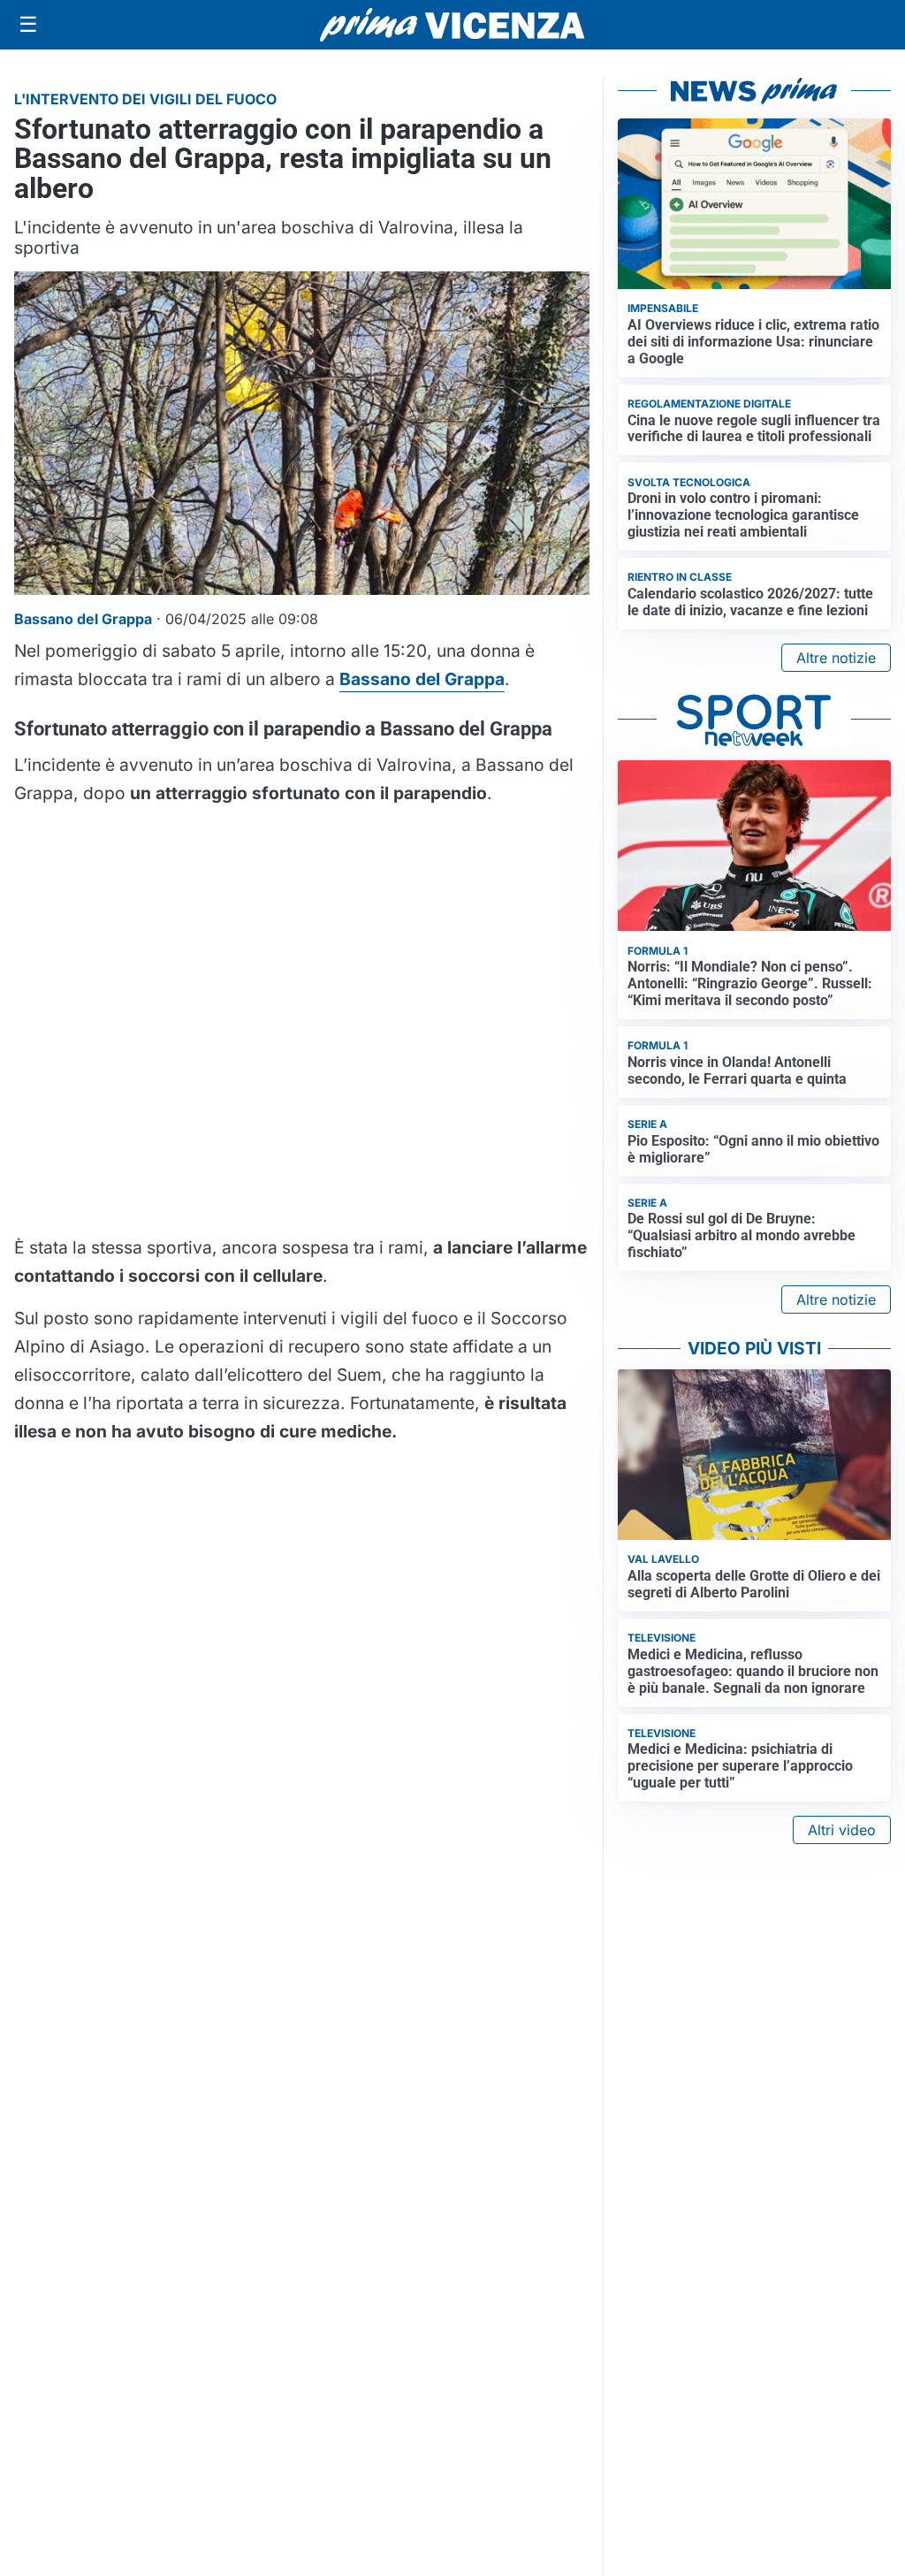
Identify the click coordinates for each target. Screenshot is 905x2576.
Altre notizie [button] (836, 658)
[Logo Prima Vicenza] (452, 25)
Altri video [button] (842, 1830)
